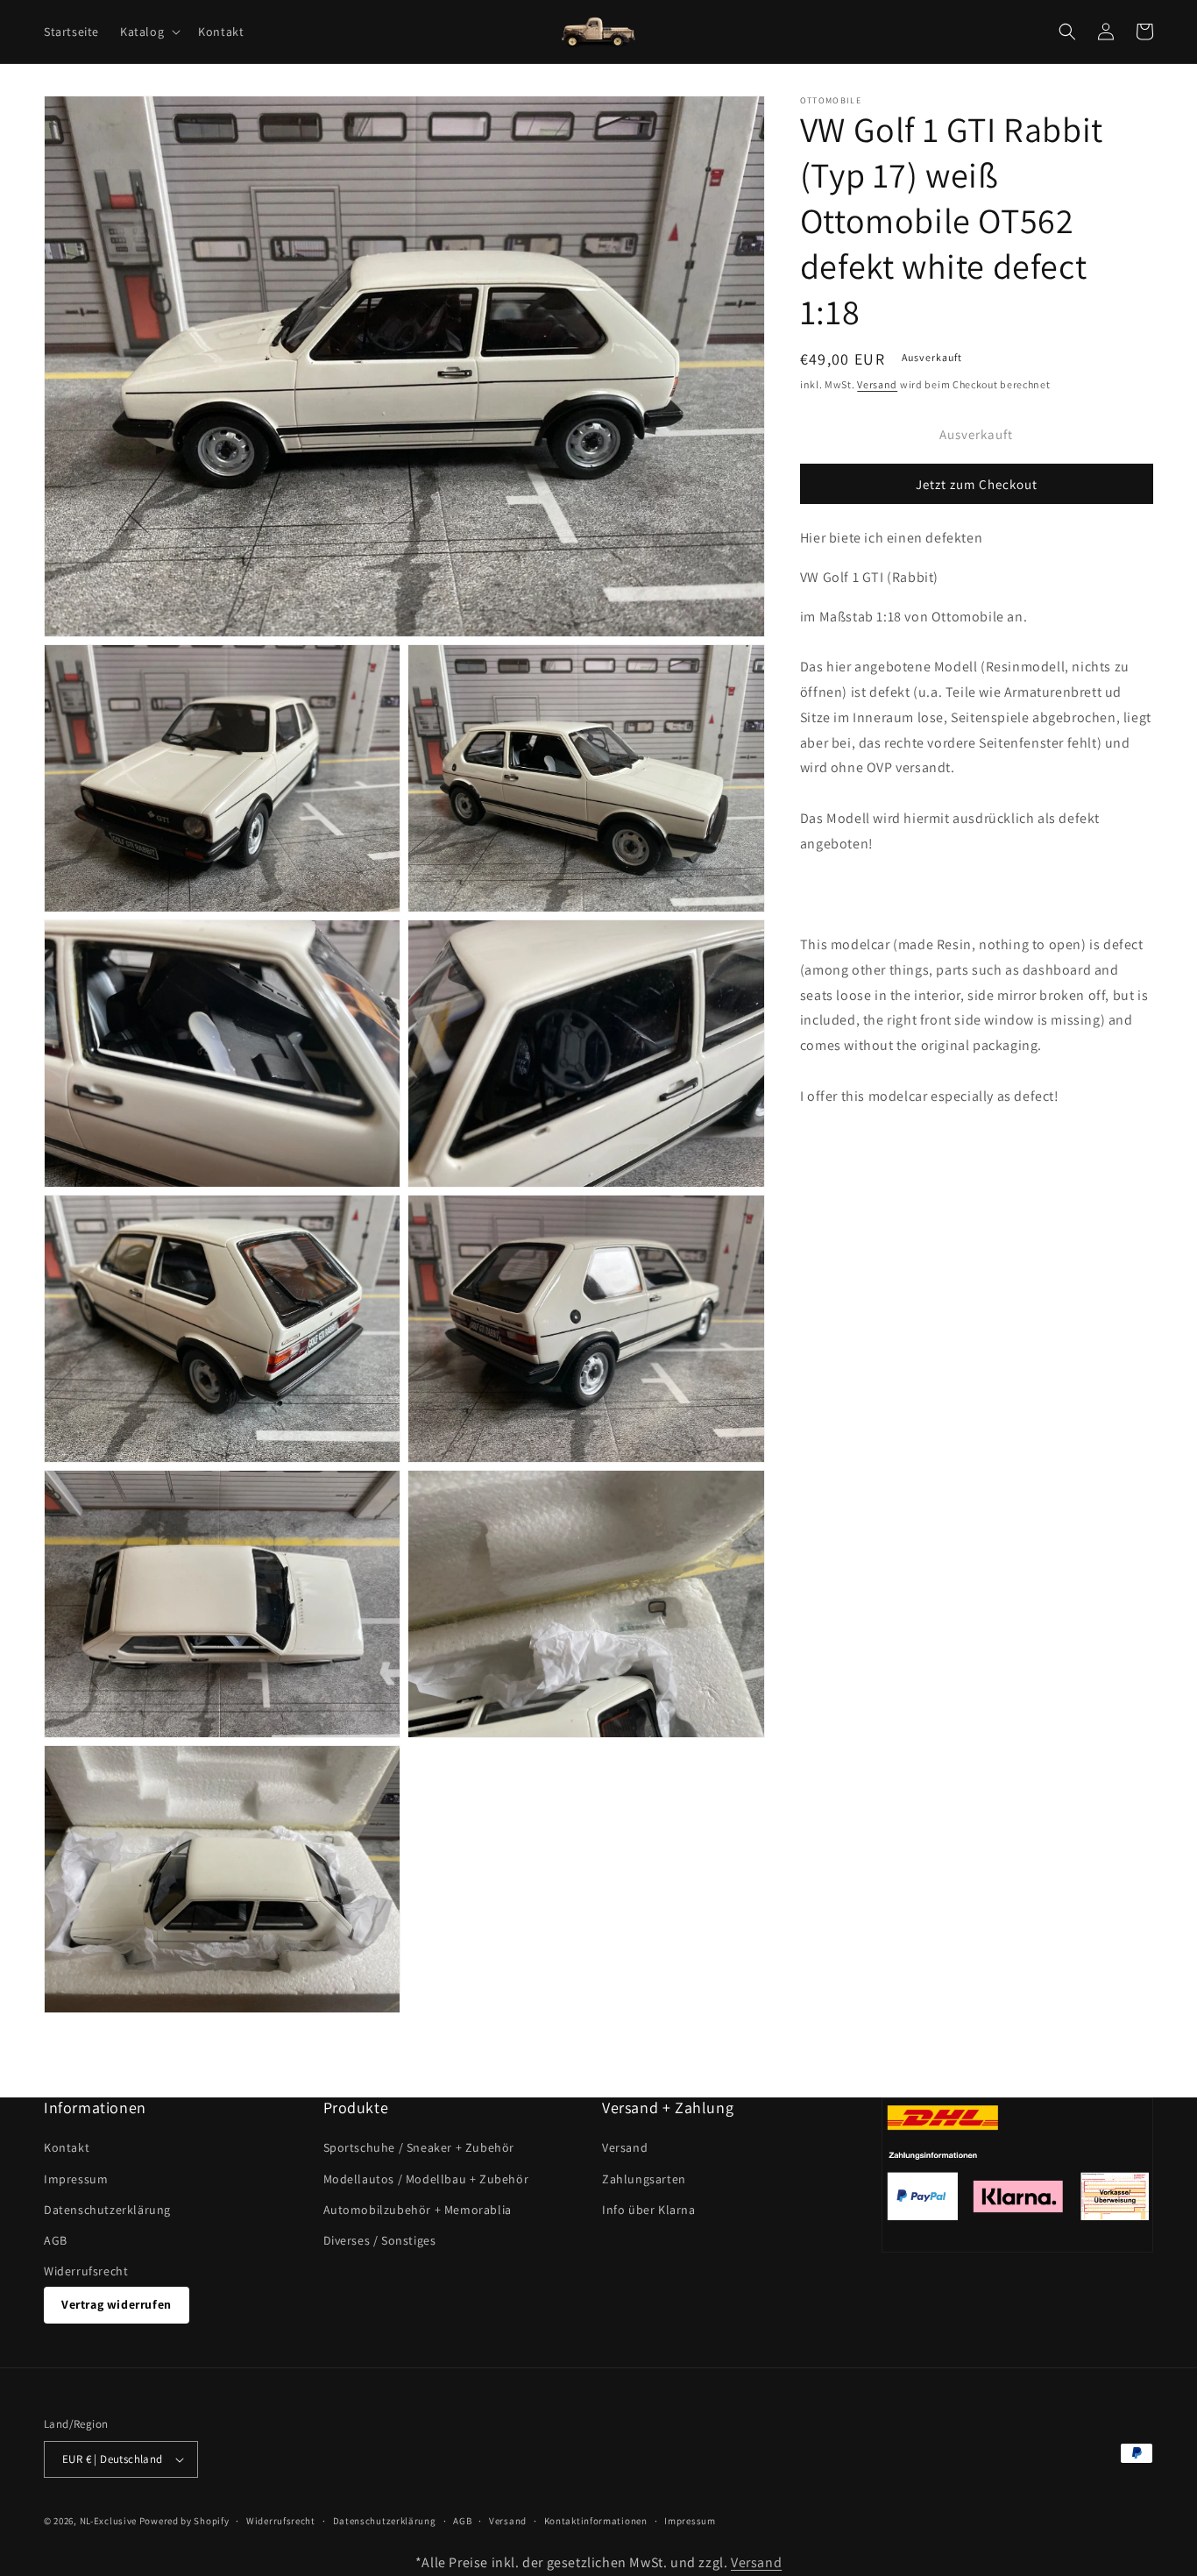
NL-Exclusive (108, 2521)
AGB (56, 2240)
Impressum (76, 2179)
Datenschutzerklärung (107, 2210)
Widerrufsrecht (86, 2271)
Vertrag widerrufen (117, 2304)
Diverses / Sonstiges (380, 2240)
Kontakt (67, 2147)
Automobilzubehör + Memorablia (418, 2210)
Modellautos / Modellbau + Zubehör (426, 2179)
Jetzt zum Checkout (977, 484)
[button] (149, 32)
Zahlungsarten (644, 2179)
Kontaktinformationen (596, 2521)
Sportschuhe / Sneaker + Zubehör (419, 2147)
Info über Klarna (649, 2210)
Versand (877, 384)
